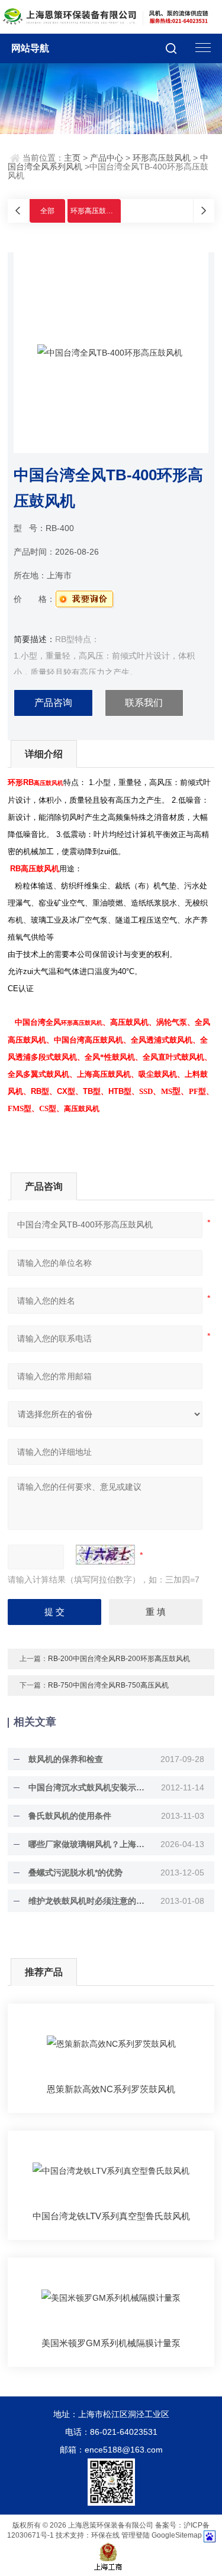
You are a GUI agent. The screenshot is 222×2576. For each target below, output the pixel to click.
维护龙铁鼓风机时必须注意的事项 (88, 1901)
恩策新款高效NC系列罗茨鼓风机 (111, 2089)
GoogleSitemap (177, 2535)
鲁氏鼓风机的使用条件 (70, 1816)
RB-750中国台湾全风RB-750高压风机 (108, 1685)
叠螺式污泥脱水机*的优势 (75, 1872)
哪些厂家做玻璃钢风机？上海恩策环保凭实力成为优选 (88, 1844)
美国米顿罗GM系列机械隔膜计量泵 (111, 2343)
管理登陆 (136, 2535)
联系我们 (144, 703)
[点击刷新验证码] (105, 1555)
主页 (72, 158)
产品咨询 (53, 703)
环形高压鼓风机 (162, 158)
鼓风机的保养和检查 (66, 1759)
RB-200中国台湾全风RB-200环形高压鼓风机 (119, 1659)
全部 (47, 211)
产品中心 (107, 158)
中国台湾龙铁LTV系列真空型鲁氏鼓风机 (111, 2216)
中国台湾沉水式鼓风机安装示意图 (88, 1787)
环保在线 (105, 2535)
